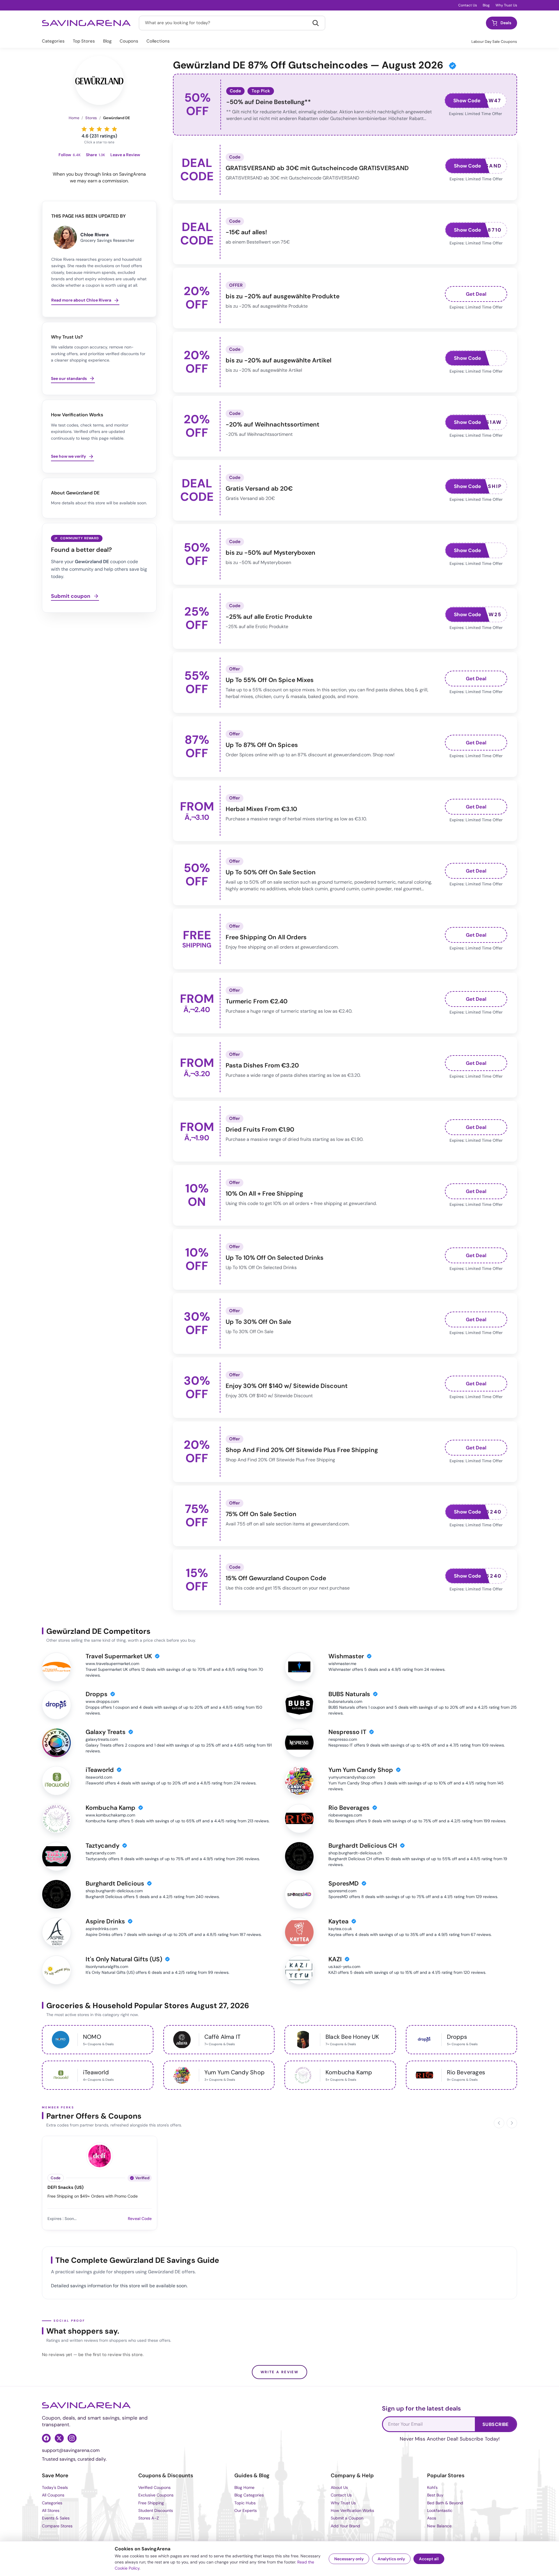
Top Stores (84, 41)
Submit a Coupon (347, 2518)
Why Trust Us (506, 5)
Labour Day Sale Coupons (494, 42)
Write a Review (280, 2372)
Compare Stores (57, 2526)
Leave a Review (125, 155)
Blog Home (244, 2487)
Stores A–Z (149, 2518)
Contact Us (468, 5)
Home (74, 118)
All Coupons (53, 2495)
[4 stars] (107, 129)
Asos (432, 2518)
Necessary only (349, 2559)
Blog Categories (249, 2495)
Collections (158, 41)
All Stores (51, 2510)
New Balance (439, 2526)
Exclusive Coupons (156, 2495)
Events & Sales (56, 2518)
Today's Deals (55, 2487)
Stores (91, 118)
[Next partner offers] (512, 2123)
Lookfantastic (440, 2510)
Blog (486, 5)
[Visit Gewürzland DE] (99, 80)
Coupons (129, 41)
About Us (339, 2487)
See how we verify (68, 456)
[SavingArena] (86, 2405)
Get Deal (476, 294)
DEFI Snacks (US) (66, 2188)
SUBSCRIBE (496, 2424)
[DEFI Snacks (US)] (100, 2155)
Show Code (467, 101)
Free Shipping (151, 2503)
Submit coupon (71, 596)
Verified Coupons (154, 2487)
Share (95, 155)
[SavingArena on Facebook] (46, 2438)
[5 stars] (114, 129)
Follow (70, 155)
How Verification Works (352, 2510)
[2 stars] (92, 129)
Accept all (429, 2559)
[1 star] (84, 129)
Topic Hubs (245, 2503)
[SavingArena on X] (59, 2438)
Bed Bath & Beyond (445, 2503)
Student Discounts (156, 2510)
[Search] (316, 23)
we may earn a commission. (99, 181)
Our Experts (246, 2510)
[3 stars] (99, 129)
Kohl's (432, 2487)
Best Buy (435, 2495)
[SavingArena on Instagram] (72, 2438)
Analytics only (391, 2559)
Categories (53, 41)
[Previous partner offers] (499, 2123)
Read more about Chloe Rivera (81, 300)
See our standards (69, 378)
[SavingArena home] (86, 23)
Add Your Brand (345, 2526)
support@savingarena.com (71, 2450)
